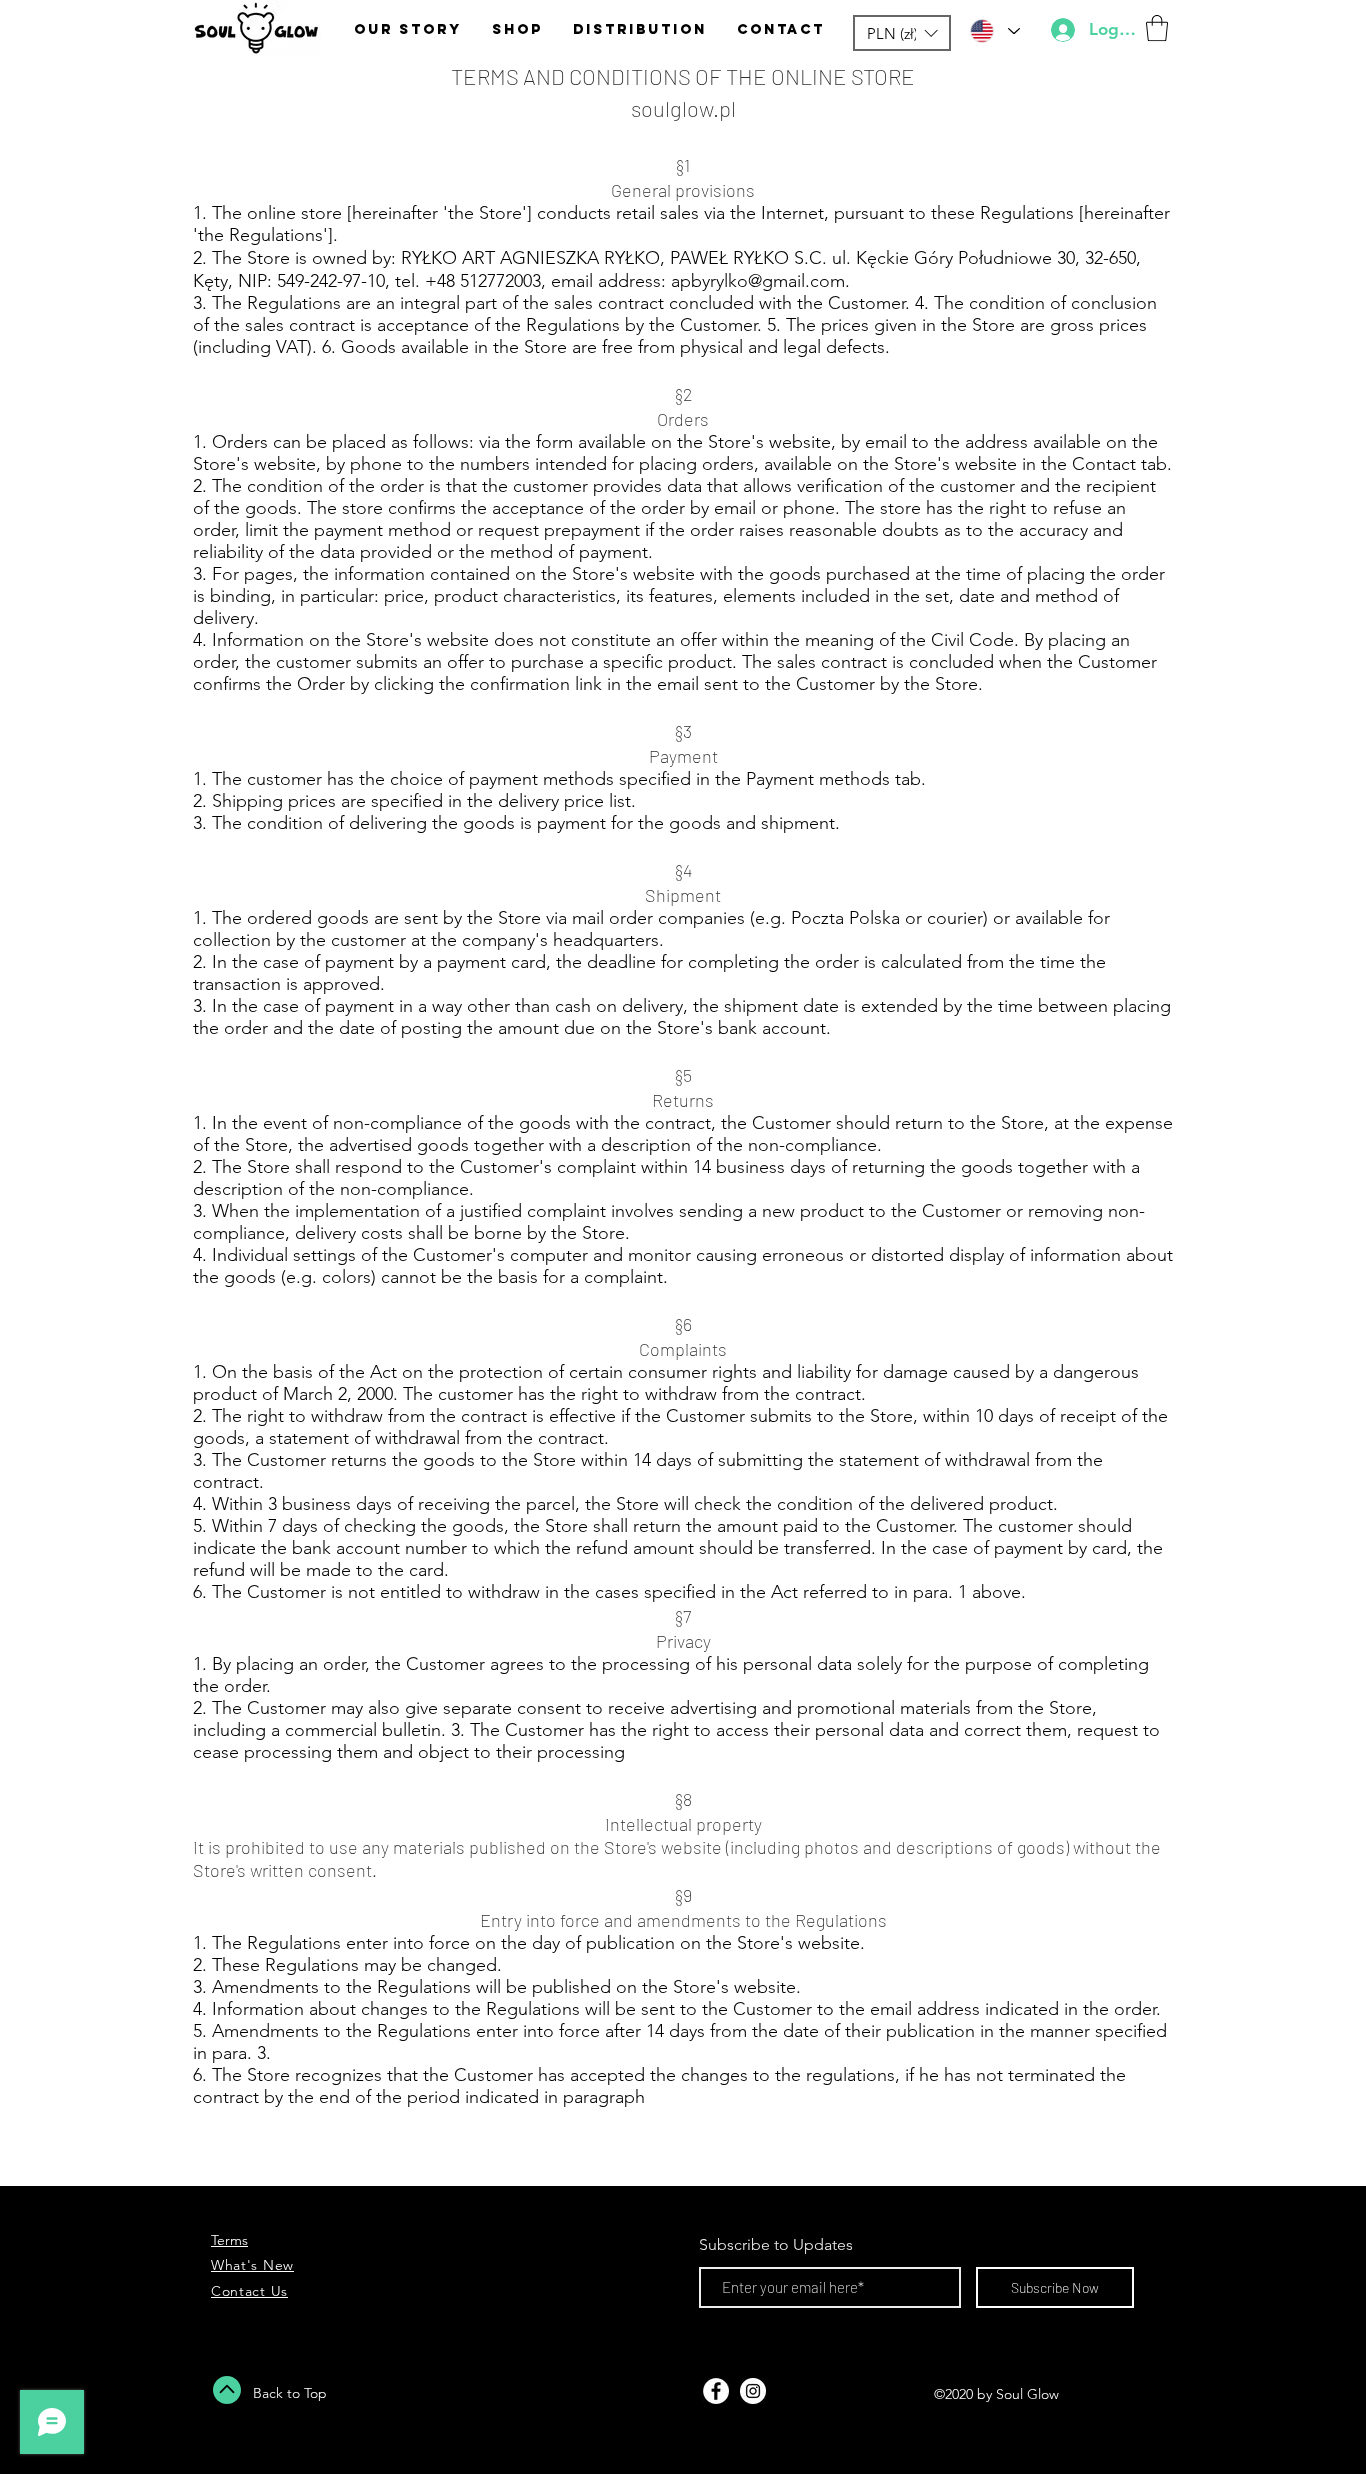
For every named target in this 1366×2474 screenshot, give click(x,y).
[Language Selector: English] (994, 31)
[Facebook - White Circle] (716, 2391)
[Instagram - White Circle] (753, 2391)
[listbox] (902, 33)
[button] (902, 33)
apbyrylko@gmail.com (758, 281)
